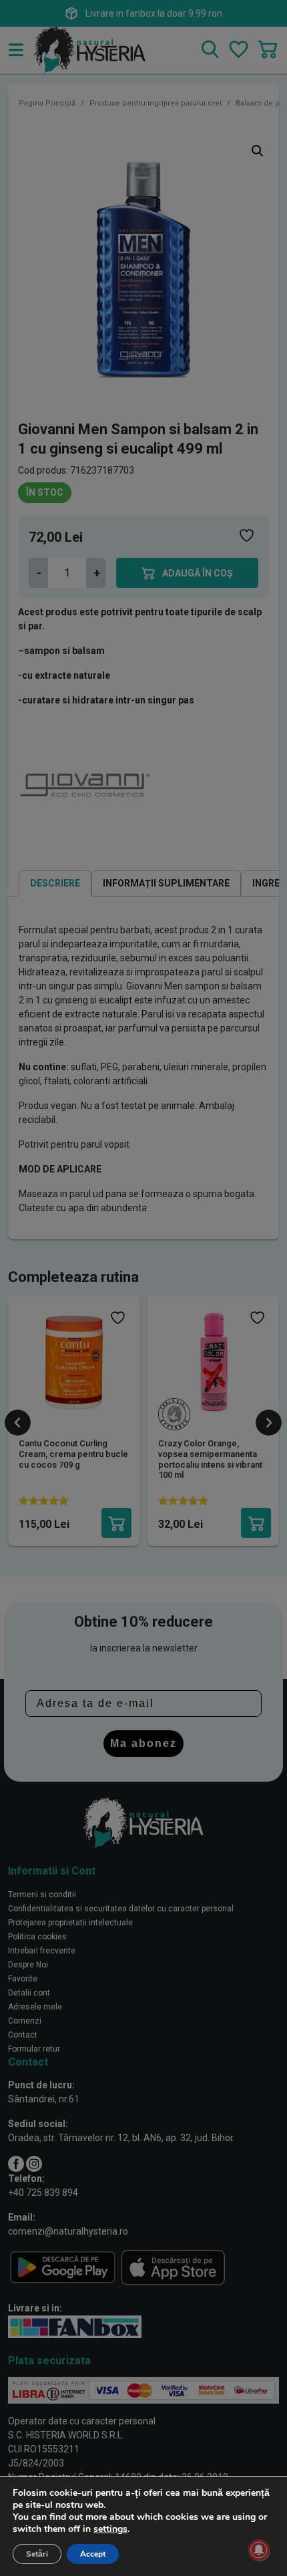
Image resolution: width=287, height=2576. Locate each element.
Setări (37, 2554)
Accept (93, 2554)
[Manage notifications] (259, 2550)
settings (110, 2529)
